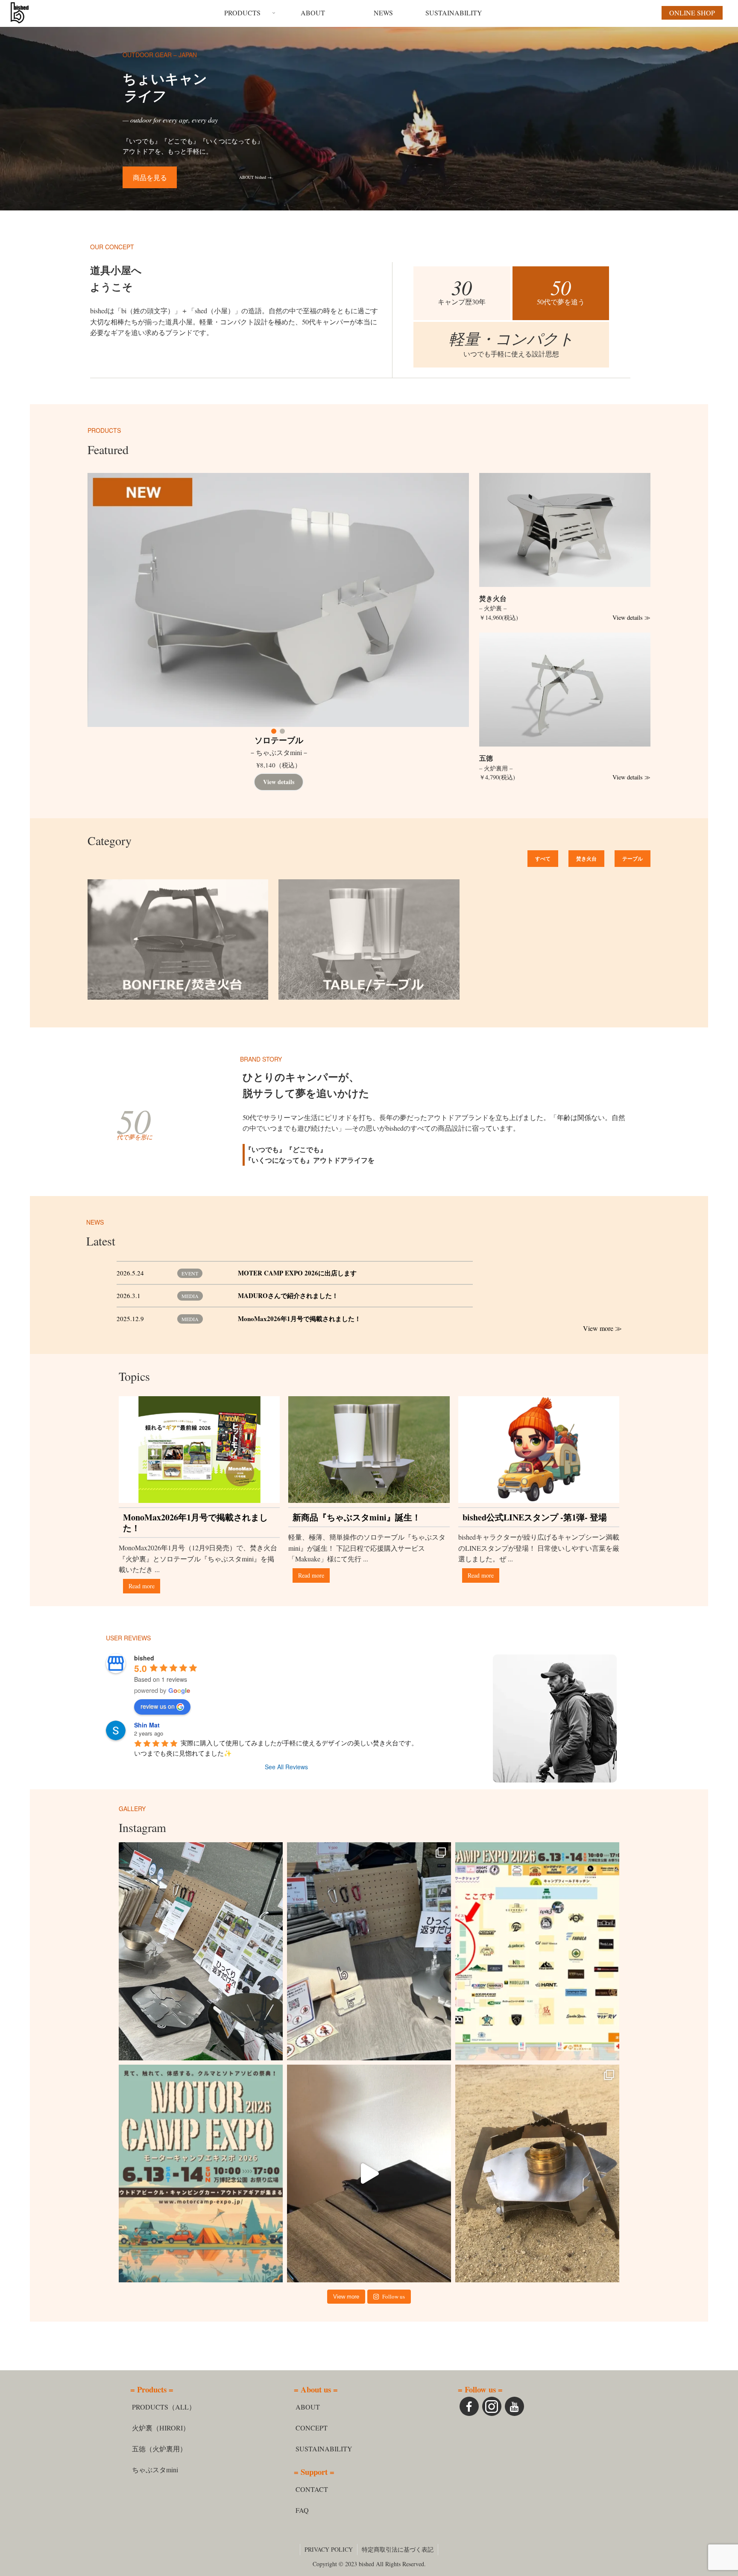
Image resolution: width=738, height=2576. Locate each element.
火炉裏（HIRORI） (161, 2428)
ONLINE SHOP (324, 782)
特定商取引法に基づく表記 (398, 2549)
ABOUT (308, 2407)
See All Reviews (286, 1767)
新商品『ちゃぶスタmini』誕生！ (357, 1517)
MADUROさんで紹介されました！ (288, 1295)
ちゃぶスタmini (155, 2470)
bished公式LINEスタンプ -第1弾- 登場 (535, 1517)
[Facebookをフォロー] (469, 2406)
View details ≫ (631, 617)
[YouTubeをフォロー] (514, 2406)
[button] (274, 731)
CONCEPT (312, 2428)
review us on (158, 1706)
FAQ (302, 2510)
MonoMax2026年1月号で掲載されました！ (299, 1319)
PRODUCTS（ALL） (164, 2407)
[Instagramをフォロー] (492, 2406)
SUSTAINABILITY (324, 2449)
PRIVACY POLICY (329, 2549)
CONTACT (312, 2489)
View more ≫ (602, 1328)
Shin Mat (147, 1725)
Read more (142, 1586)
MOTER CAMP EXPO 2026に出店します (297, 1273)
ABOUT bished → (255, 177)
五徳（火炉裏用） (159, 2449)
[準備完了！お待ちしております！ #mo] (369, 1951)
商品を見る (150, 177)
